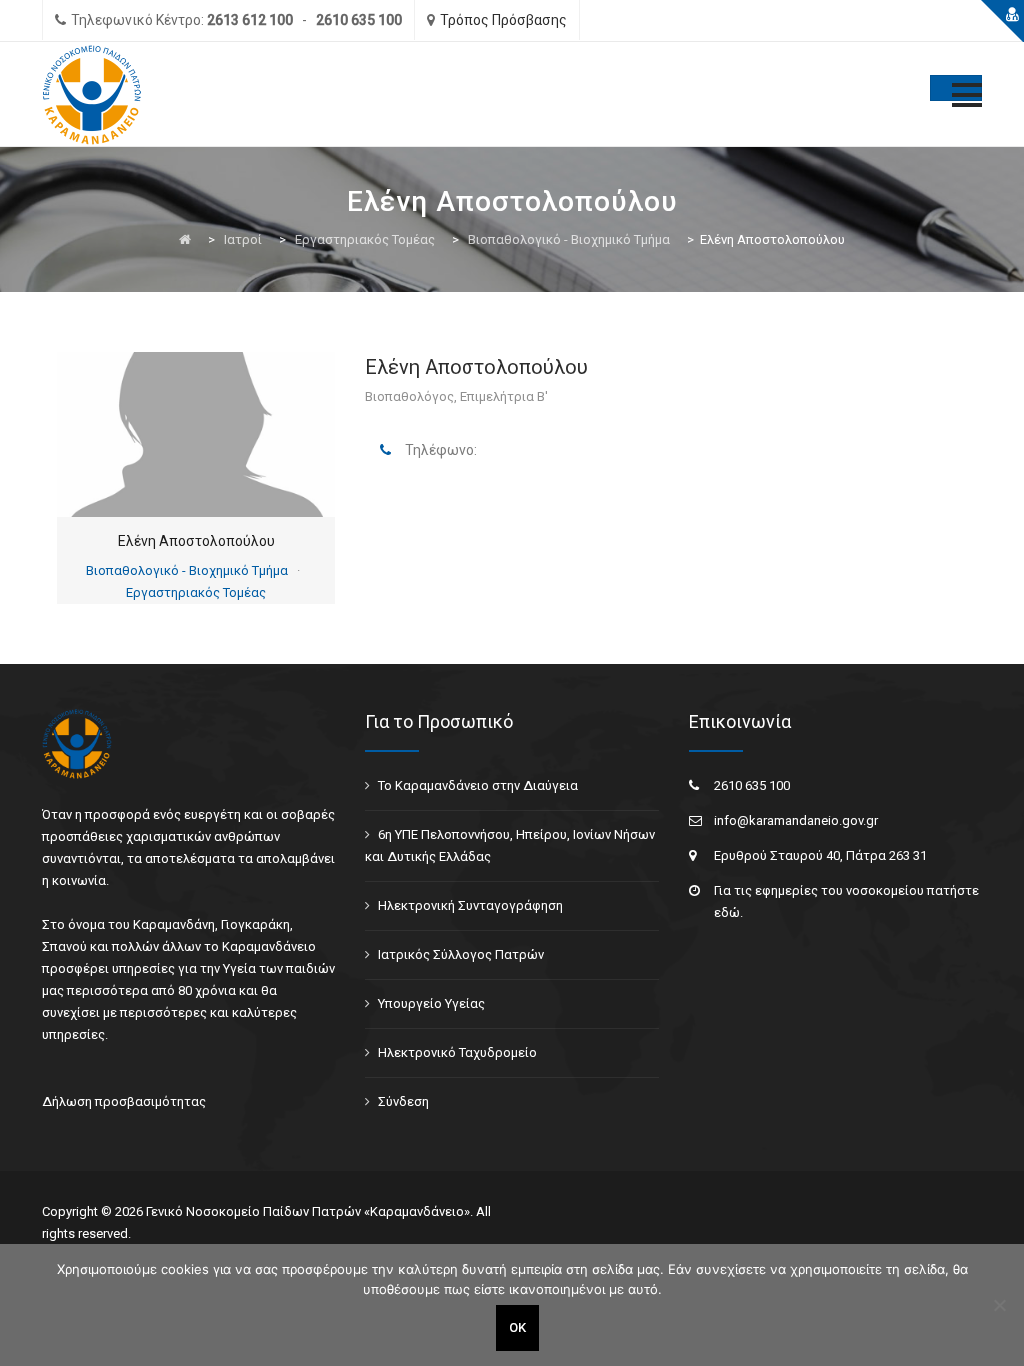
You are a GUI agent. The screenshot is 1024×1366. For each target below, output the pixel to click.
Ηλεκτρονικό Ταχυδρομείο (457, 1052)
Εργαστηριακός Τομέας (196, 592)
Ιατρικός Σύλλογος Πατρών (461, 954)
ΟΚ (517, 1327)
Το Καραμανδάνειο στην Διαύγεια (478, 785)
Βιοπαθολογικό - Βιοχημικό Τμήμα (187, 570)
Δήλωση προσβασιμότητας (124, 1101)
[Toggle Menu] (956, 88)
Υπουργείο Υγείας (431, 1003)
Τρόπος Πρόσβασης (503, 20)
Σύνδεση (403, 1101)
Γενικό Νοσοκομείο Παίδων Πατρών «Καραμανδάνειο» (308, 1211)
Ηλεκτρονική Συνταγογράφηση (470, 905)
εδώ (727, 912)
